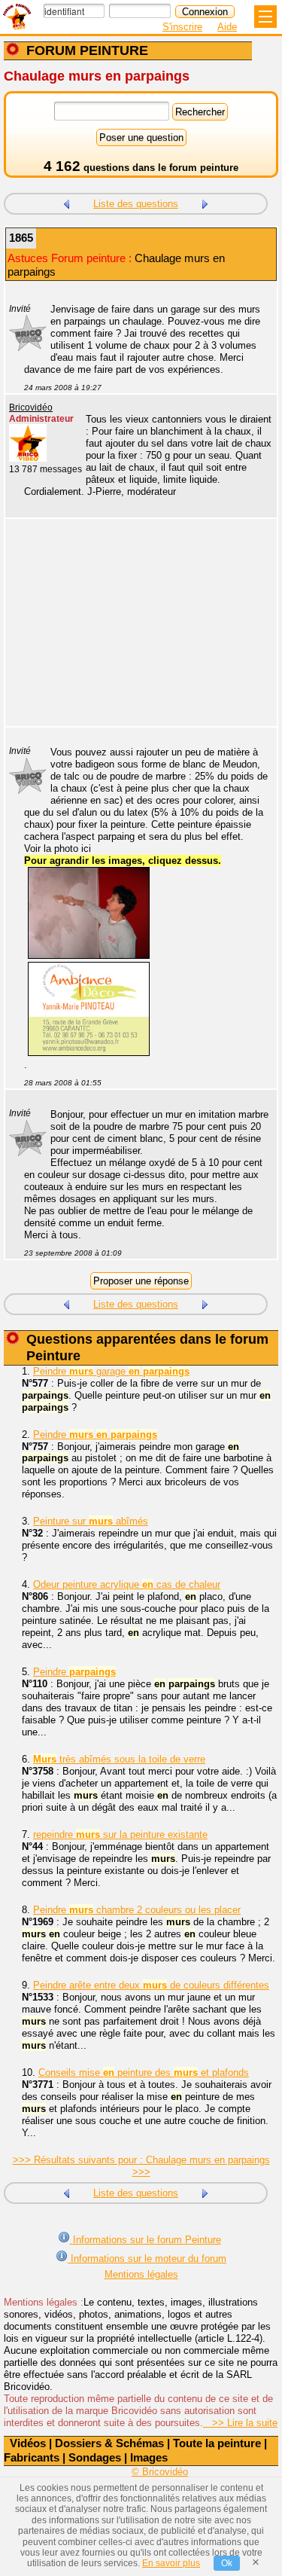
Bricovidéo (31, 407)
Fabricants (32, 2457)
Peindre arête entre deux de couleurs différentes (151, 1985)
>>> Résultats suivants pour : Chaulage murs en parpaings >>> (141, 2166)
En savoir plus (171, 2563)
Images (149, 2457)
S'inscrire (182, 27)
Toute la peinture (217, 2443)
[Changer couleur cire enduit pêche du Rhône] (66, 202)
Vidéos (28, 2443)
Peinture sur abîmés (91, 1521)
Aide (227, 27)
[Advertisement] (133, 632)
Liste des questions (136, 204)
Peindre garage (111, 1371)
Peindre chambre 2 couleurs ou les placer (137, 1910)
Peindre (95, 1435)
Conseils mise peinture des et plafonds (144, 2072)
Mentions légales (141, 2274)
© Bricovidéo (160, 2472)
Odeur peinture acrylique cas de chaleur (127, 1584)
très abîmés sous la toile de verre (119, 1759)
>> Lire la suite (240, 2423)
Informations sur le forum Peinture (146, 2240)
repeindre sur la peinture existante (120, 1834)
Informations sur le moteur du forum (147, 2259)
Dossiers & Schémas (109, 2443)
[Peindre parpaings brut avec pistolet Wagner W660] (205, 202)
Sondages (95, 2457)
